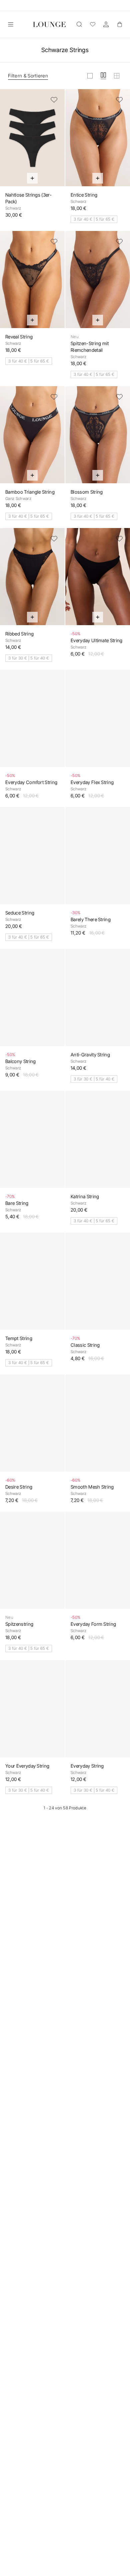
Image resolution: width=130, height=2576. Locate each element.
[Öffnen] (11, 24)
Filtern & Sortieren (28, 76)
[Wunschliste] (93, 24)
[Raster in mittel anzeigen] (103, 76)
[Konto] (106, 24)
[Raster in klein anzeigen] (117, 76)
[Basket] (119, 24)
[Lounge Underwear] (49, 24)
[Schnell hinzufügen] (32, 178)
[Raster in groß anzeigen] (90, 76)
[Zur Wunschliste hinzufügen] (54, 100)
